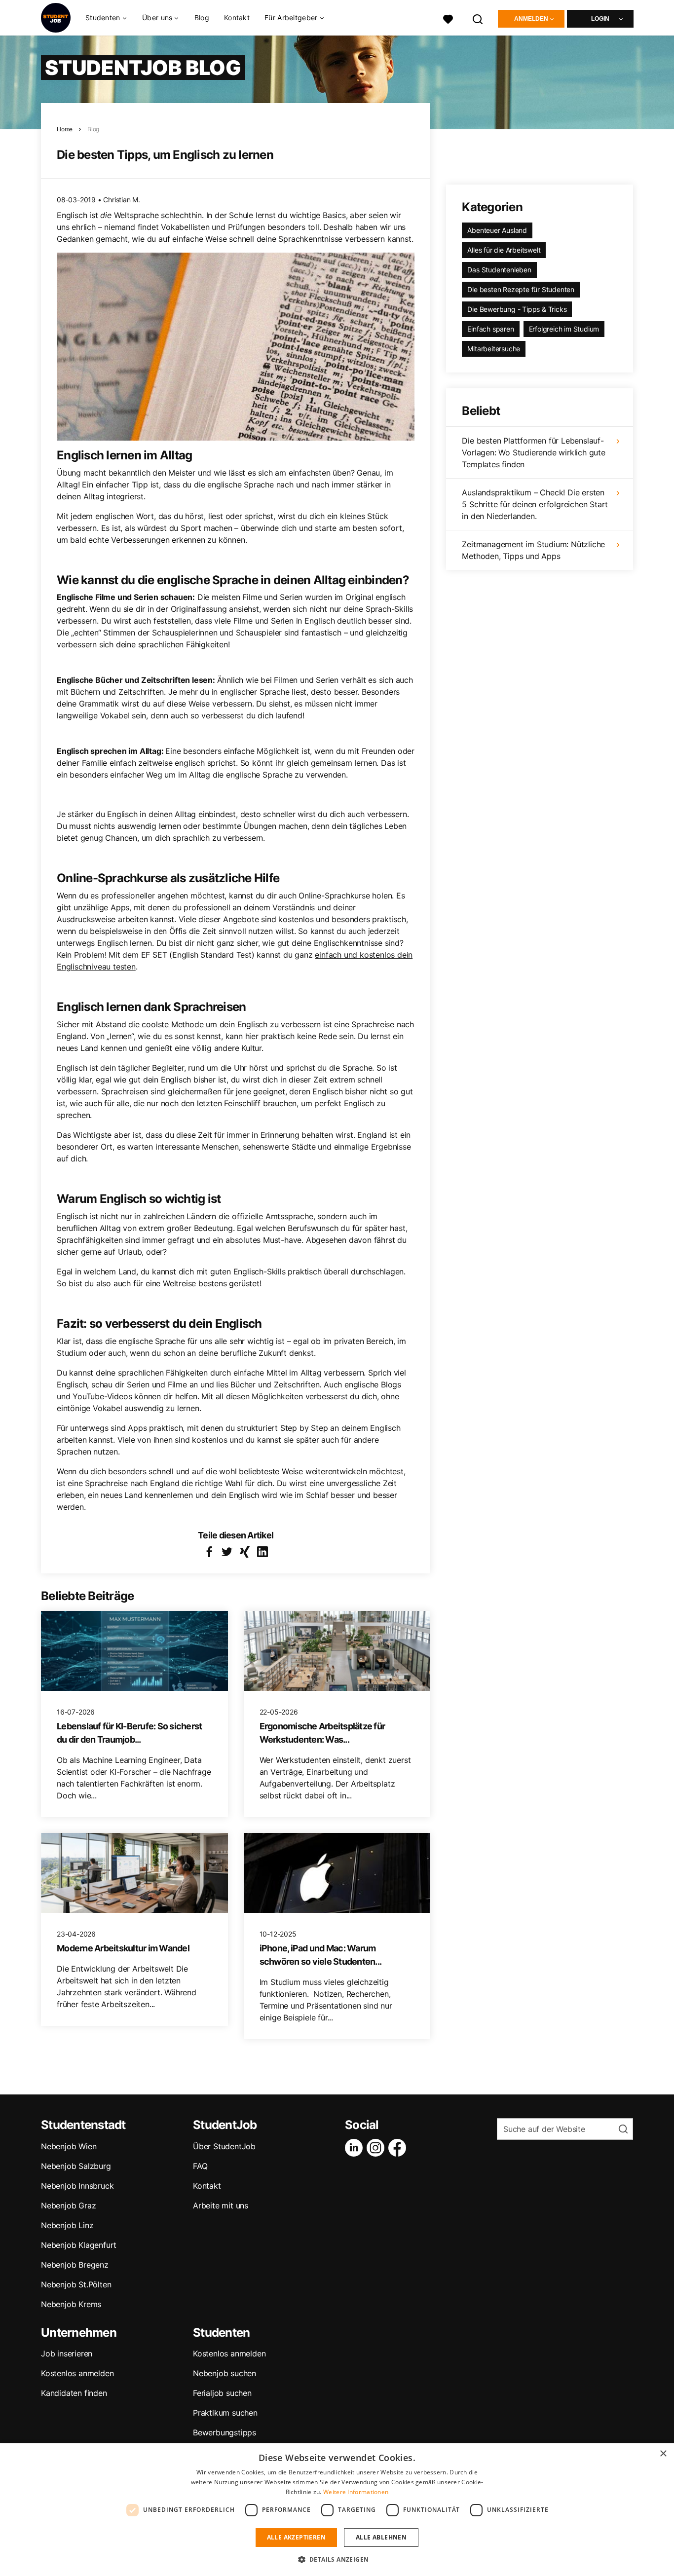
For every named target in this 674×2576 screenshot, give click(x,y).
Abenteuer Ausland (497, 230)
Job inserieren (67, 2353)
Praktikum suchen (225, 2413)
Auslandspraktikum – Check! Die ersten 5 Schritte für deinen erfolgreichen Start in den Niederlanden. (535, 504)
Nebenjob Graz (68, 2205)
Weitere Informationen (356, 2492)
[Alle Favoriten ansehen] (448, 18)
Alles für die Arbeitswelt (504, 250)
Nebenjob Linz (67, 2225)
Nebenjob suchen (225, 2373)
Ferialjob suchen (222, 2393)
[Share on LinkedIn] (262, 1552)
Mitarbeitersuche (494, 349)
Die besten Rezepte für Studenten (521, 289)
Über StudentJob (224, 2146)
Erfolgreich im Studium (564, 329)
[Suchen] (478, 18)
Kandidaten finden (74, 2393)
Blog (202, 18)
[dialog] (337, 2510)
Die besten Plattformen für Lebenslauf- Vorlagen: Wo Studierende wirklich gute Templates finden (533, 452)
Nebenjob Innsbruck (77, 2186)
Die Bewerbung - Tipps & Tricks (517, 309)
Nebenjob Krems (71, 2304)
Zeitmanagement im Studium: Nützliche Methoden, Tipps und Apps (533, 550)
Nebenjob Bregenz (75, 2265)
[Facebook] (399, 2148)
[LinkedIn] (356, 2148)
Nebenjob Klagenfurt (79, 2245)
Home (65, 129)
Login (600, 19)
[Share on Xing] (245, 1552)
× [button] (663, 2454)
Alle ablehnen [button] (381, 2537)
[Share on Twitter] (227, 1552)
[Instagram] (377, 2148)
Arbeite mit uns (221, 2205)
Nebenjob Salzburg (76, 2166)
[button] (337, 2559)
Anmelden (531, 19)
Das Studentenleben (499, 270)
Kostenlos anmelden (77, 2373)
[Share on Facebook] (209, 1552)
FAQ (200, 2166)
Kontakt (237, 18)
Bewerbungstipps (225, 2432)
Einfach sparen (490, 329)
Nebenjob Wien (69, 2146)
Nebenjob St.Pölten (76, 2284)
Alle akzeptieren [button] (296, 2537)
